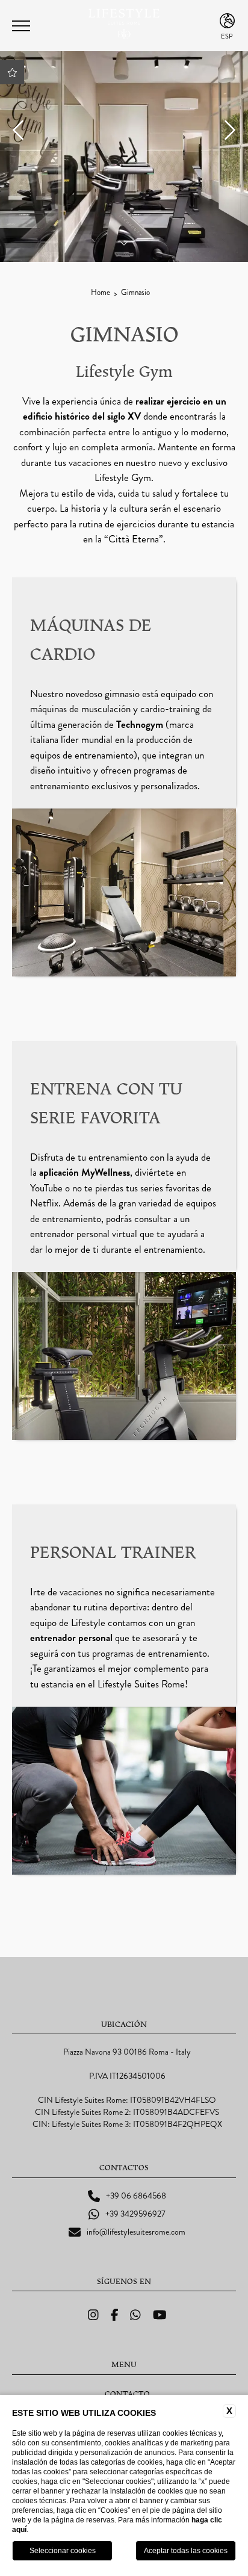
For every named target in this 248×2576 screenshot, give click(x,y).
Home (101, 293)
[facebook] (115, 2315)
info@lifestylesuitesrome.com (136, 2232)
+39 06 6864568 (136, 2196)
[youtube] (160, 2315)
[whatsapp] (135, 2315)
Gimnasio (135, 293)
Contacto (127, 2394)
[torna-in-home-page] (124, 26)
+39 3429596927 (135, 2214)
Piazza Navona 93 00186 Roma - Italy (127, 2052)
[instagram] (93, 2315)
